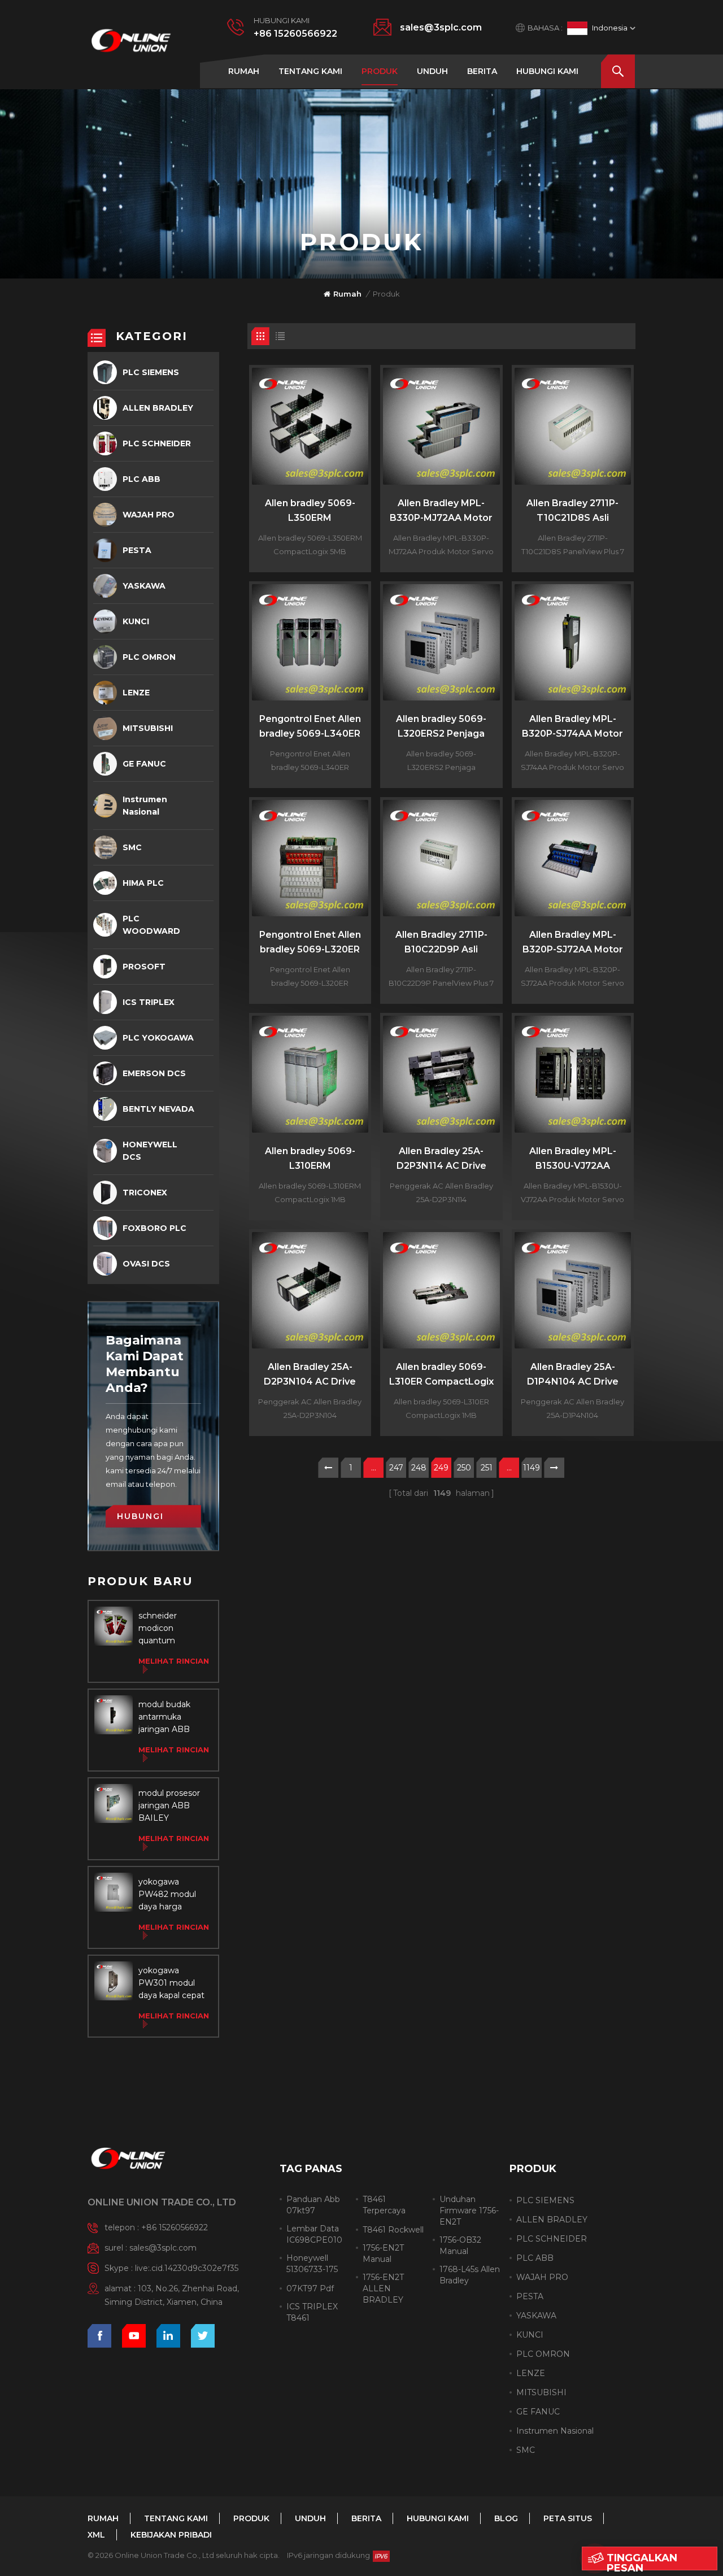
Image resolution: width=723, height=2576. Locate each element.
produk (380, 71)
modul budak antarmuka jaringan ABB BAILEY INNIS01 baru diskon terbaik (171, 1717)
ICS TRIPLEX (149, 1002)
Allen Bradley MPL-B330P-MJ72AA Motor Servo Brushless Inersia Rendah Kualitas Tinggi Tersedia (441, 512)
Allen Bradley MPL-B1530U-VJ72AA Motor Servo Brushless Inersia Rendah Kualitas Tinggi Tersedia (573, 1159)
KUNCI (136, 621)
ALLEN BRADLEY (158, 408)
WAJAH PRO (149, 515)
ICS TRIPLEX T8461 (312, 2312)
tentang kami (310, 71)
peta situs (568, 2518)
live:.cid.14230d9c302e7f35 (187, 2268)
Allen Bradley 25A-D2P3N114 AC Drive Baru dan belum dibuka (441, 1159)
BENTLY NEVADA (158, 1109)
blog (506, 2518)
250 (464, 1468)
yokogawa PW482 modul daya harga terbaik (167, 1895)
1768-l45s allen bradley (470, 2275)
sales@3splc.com (441, 27)
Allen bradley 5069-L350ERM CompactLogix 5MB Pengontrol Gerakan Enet (310, 512)
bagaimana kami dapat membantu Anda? (145, 1364)
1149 (532, 1468)
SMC (132, 847)
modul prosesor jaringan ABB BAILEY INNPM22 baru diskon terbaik (169, 1806)
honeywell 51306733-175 (312, 2264)
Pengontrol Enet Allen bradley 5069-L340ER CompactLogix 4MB (310, 727)
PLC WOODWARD (151, 925)
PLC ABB (141, 479)
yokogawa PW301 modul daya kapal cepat (171, 1983)
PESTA (137, 550)
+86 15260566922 (295, 34)
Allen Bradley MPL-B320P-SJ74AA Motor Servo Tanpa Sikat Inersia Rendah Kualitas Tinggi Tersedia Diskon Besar (572, 727)
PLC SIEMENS (151, 372)
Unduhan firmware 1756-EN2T (469, 2211)
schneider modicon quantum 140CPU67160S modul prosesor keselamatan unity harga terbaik (169, 1629)
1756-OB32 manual (460, 2246)
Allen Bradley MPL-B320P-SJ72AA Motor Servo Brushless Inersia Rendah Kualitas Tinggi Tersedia (573, 943)
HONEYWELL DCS (150, 1151)
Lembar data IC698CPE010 (314, 2234)
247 (396, 1468)
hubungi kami (547, 71)
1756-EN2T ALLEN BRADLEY (383, 2288)
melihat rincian (174, 1661)
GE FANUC (144, 764)
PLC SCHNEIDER (157, 443)
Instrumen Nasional (145, 806)
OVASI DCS (146, 1264)
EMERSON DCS (154, 1073)
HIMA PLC (143, 883)
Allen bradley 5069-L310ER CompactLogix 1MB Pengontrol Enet (441, 1375)
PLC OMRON (149, 657)
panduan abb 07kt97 (313, 2205)
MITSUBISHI (148, 728)
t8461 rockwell (393, 2230)
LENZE (136, 693)
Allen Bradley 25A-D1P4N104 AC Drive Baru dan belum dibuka (573, 1375)
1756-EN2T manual (383, 2253)
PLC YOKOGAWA (158, 1038)
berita (482, 71)
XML (96, 2535)
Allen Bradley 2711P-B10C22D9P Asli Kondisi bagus (441, 943)
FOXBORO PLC (154, 1228)
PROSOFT (144, 967)
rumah (244, 71)
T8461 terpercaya (384, 2205)
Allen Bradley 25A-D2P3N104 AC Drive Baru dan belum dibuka (310, 1375)
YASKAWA (144, 586)
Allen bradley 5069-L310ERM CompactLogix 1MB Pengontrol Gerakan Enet (310, 1159)
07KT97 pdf (310, 2288)
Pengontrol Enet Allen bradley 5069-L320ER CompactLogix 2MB (310, 943)
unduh (432, 71)
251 (487, 1468)
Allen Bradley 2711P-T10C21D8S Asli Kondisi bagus (572, 512)
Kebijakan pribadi (171, 2535)
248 (419, 1468)
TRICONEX (145, 1193)
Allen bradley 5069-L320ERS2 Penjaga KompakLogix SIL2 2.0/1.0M (441, 727)
